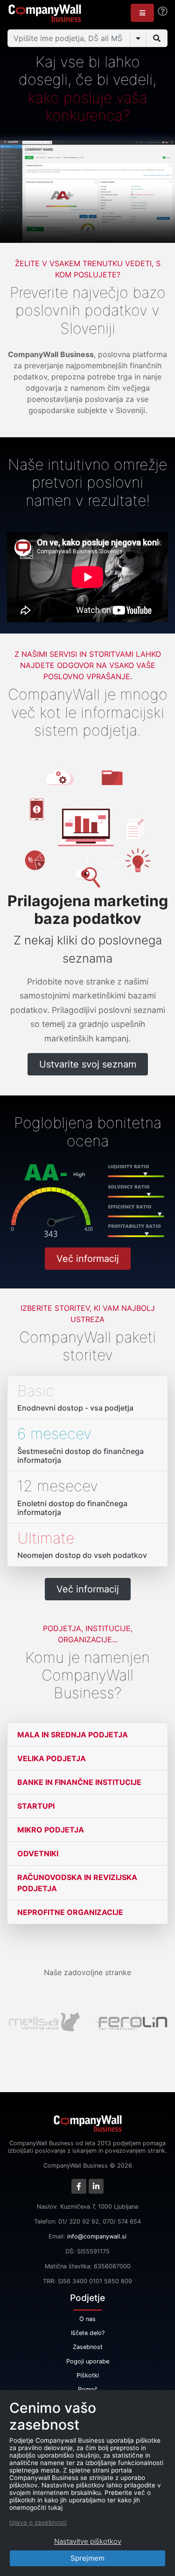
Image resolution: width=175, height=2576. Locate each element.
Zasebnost (88, 2347)
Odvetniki (38, 1853)
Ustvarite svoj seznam (88, 1064)
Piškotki (88, 2375)
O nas (87, 2319)
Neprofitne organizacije (70, 1912)
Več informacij (88, 1259)
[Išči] (157, 38)
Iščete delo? (88, 2333)
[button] (142, 13)
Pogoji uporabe (88, 2361)
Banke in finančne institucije (79, 1782)
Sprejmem (87, 2558)
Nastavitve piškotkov (88, 2541)
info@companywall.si (97, 2236)
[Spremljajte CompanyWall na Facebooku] (79, 2186)
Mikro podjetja (51, 1830)
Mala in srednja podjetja (73, 1735)
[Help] (163, 11)
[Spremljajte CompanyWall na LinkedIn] (96, 2186)
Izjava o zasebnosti (38, 2522)
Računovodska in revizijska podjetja (77, 1883)
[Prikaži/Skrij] (138, 38)
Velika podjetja (52, 1758)
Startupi (36, 1806)
